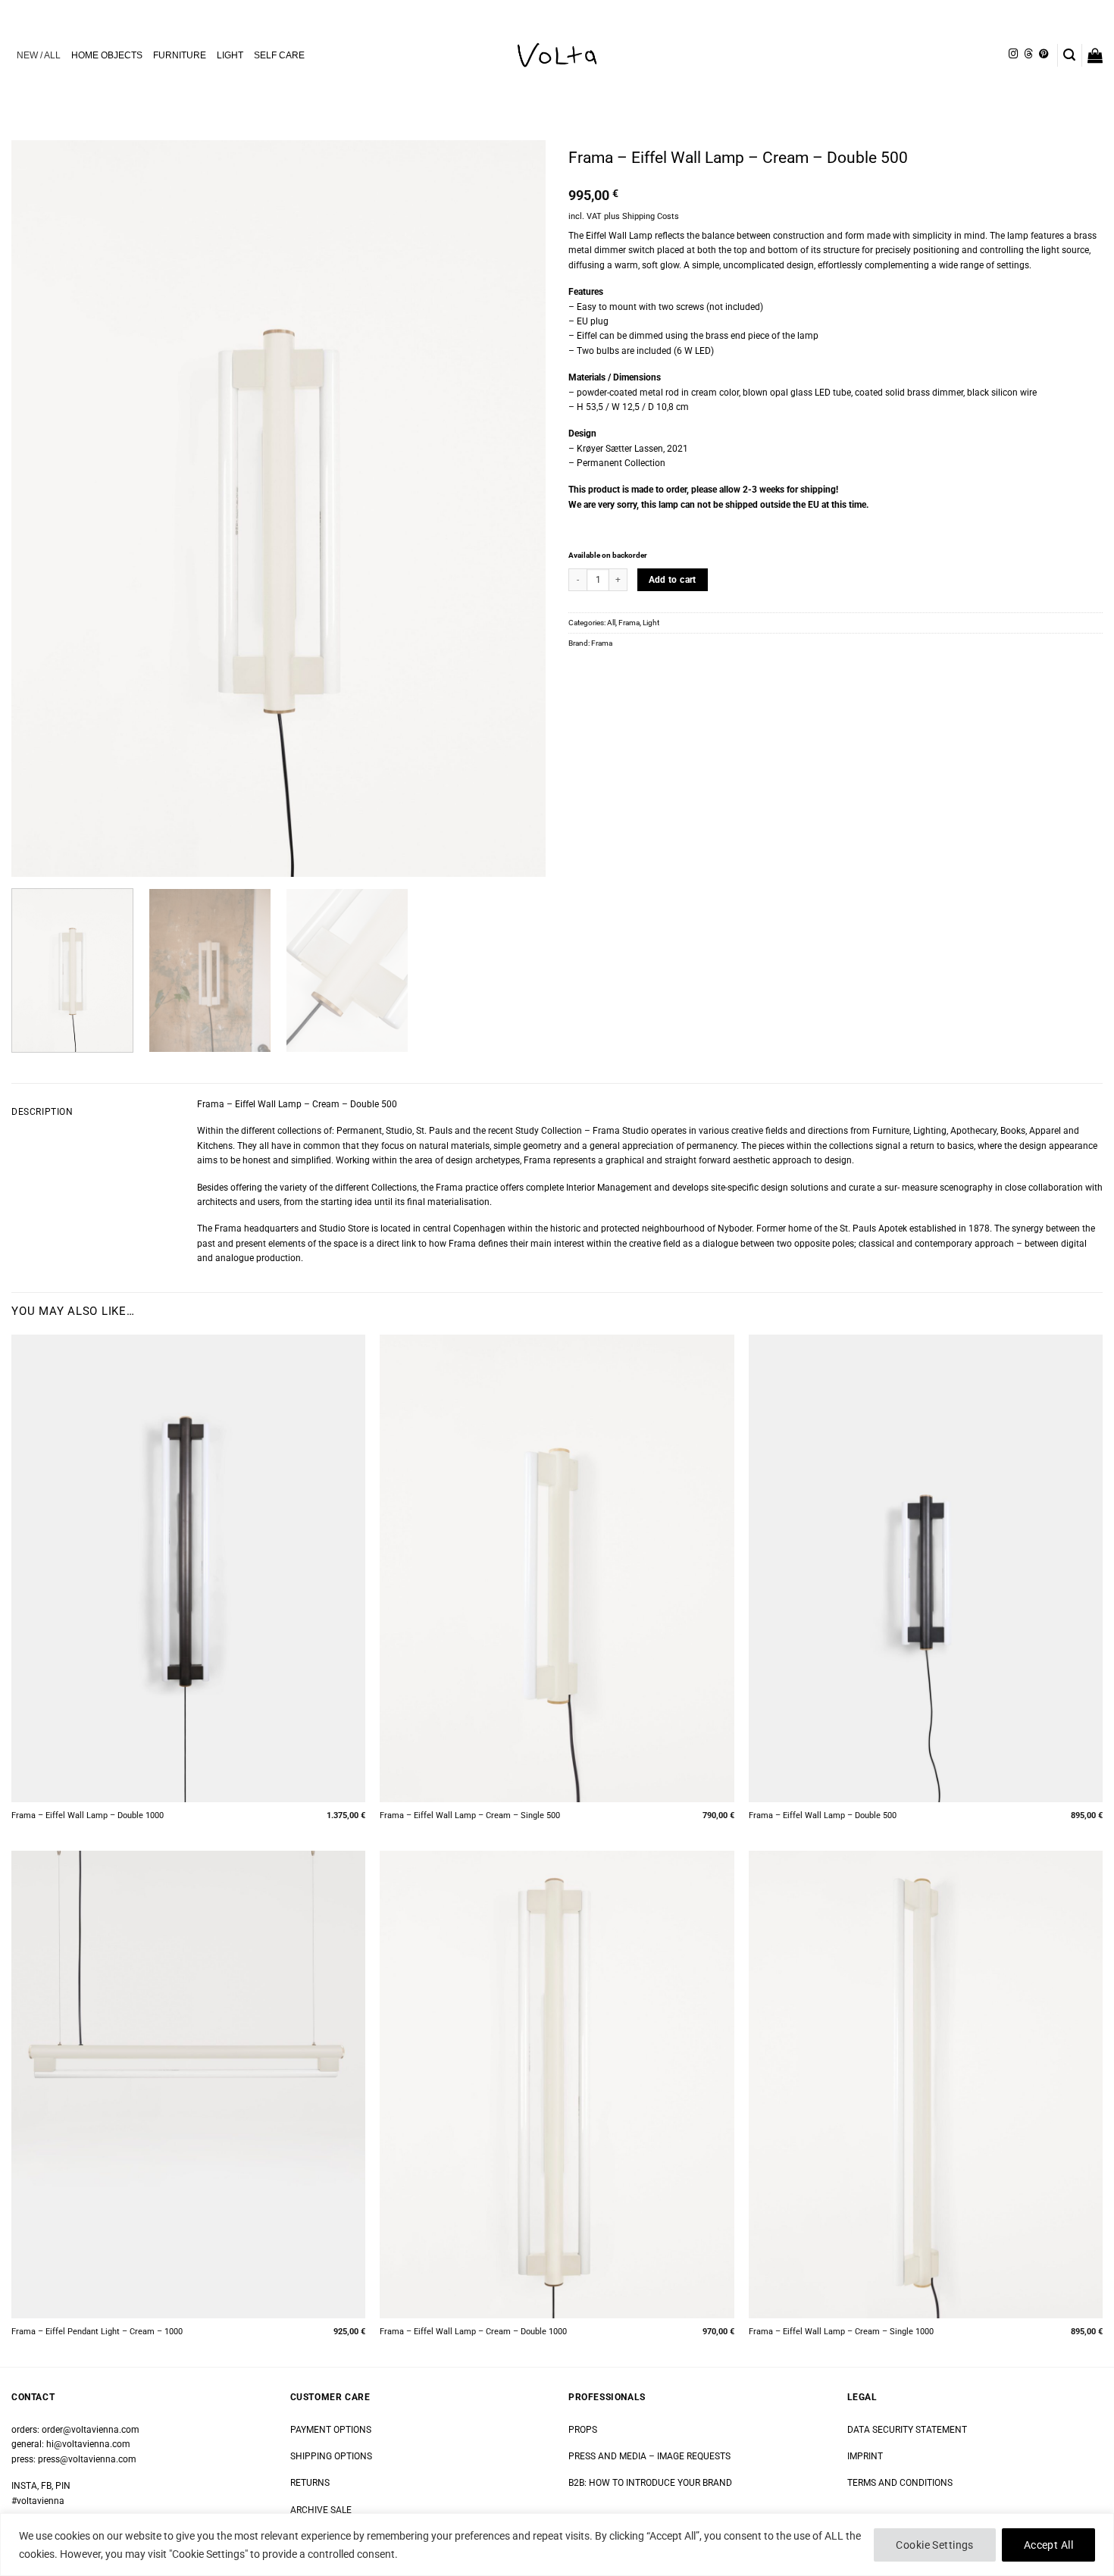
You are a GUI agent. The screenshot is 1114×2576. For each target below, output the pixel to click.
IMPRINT (865, 2456)
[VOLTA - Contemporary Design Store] (557, 55)
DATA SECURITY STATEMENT (907, 2430)
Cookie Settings (934, 2545)
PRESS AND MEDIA (607, 2456)
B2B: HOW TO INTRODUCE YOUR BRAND (650, 2483)
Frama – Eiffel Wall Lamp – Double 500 (823, 1815)
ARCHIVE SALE (321, 2510)
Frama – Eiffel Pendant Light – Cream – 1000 (97, 2332)
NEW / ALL (39, 55)
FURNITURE (180, 55)
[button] (1069, 55)
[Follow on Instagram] (1013, 55)
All (611, 623)
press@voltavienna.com (87, 2459)
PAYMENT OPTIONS (331, 2430)
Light (651, 623)
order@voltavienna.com (91, 2430)
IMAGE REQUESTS (693, 2456)
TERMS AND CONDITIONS (900, 2483)
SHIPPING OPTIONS (331, 2456)
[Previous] (41, 509)
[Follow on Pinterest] (1044, 55)
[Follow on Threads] (1028, 55)
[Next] (516, 509)
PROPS (583, 2430)
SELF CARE (279, 55)
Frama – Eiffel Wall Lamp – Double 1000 (88, 1815)
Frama (629, 623)
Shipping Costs (651, 216)
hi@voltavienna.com (88, 2444)
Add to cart (673, 580)
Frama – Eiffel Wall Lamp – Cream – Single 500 (470, 1815)
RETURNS (310, 2483)
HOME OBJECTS (107, 55)
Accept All (1048, 2545)
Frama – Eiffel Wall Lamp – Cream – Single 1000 (841, 2332)
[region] (557, 2545)
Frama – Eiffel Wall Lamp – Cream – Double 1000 (473, 2332)
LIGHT (230, 55)
